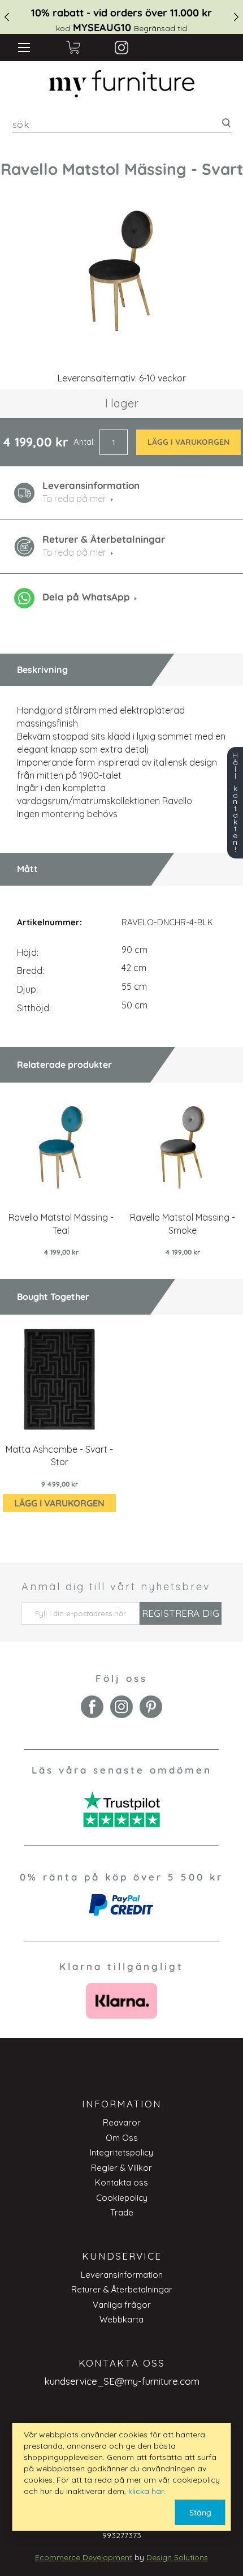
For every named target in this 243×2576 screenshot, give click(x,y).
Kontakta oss (121, 2182)
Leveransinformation (122, 2275)
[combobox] (122, 124)
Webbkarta (121, 2319)
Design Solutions (177, 2557)
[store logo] (121, 84)
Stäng (200, 2513)
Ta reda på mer (74, 552)
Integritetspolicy (121, 2152)
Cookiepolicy (122, 2198)
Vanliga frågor (122, 2305)
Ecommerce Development (84, 2557)
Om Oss (122, 2138)
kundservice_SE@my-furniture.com (122, 2381)
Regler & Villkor (121, 2168)
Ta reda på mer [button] (74, 499)
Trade (122, 2212)
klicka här (146, 2491)
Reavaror (122, 2122)
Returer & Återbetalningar (122, 2289)
